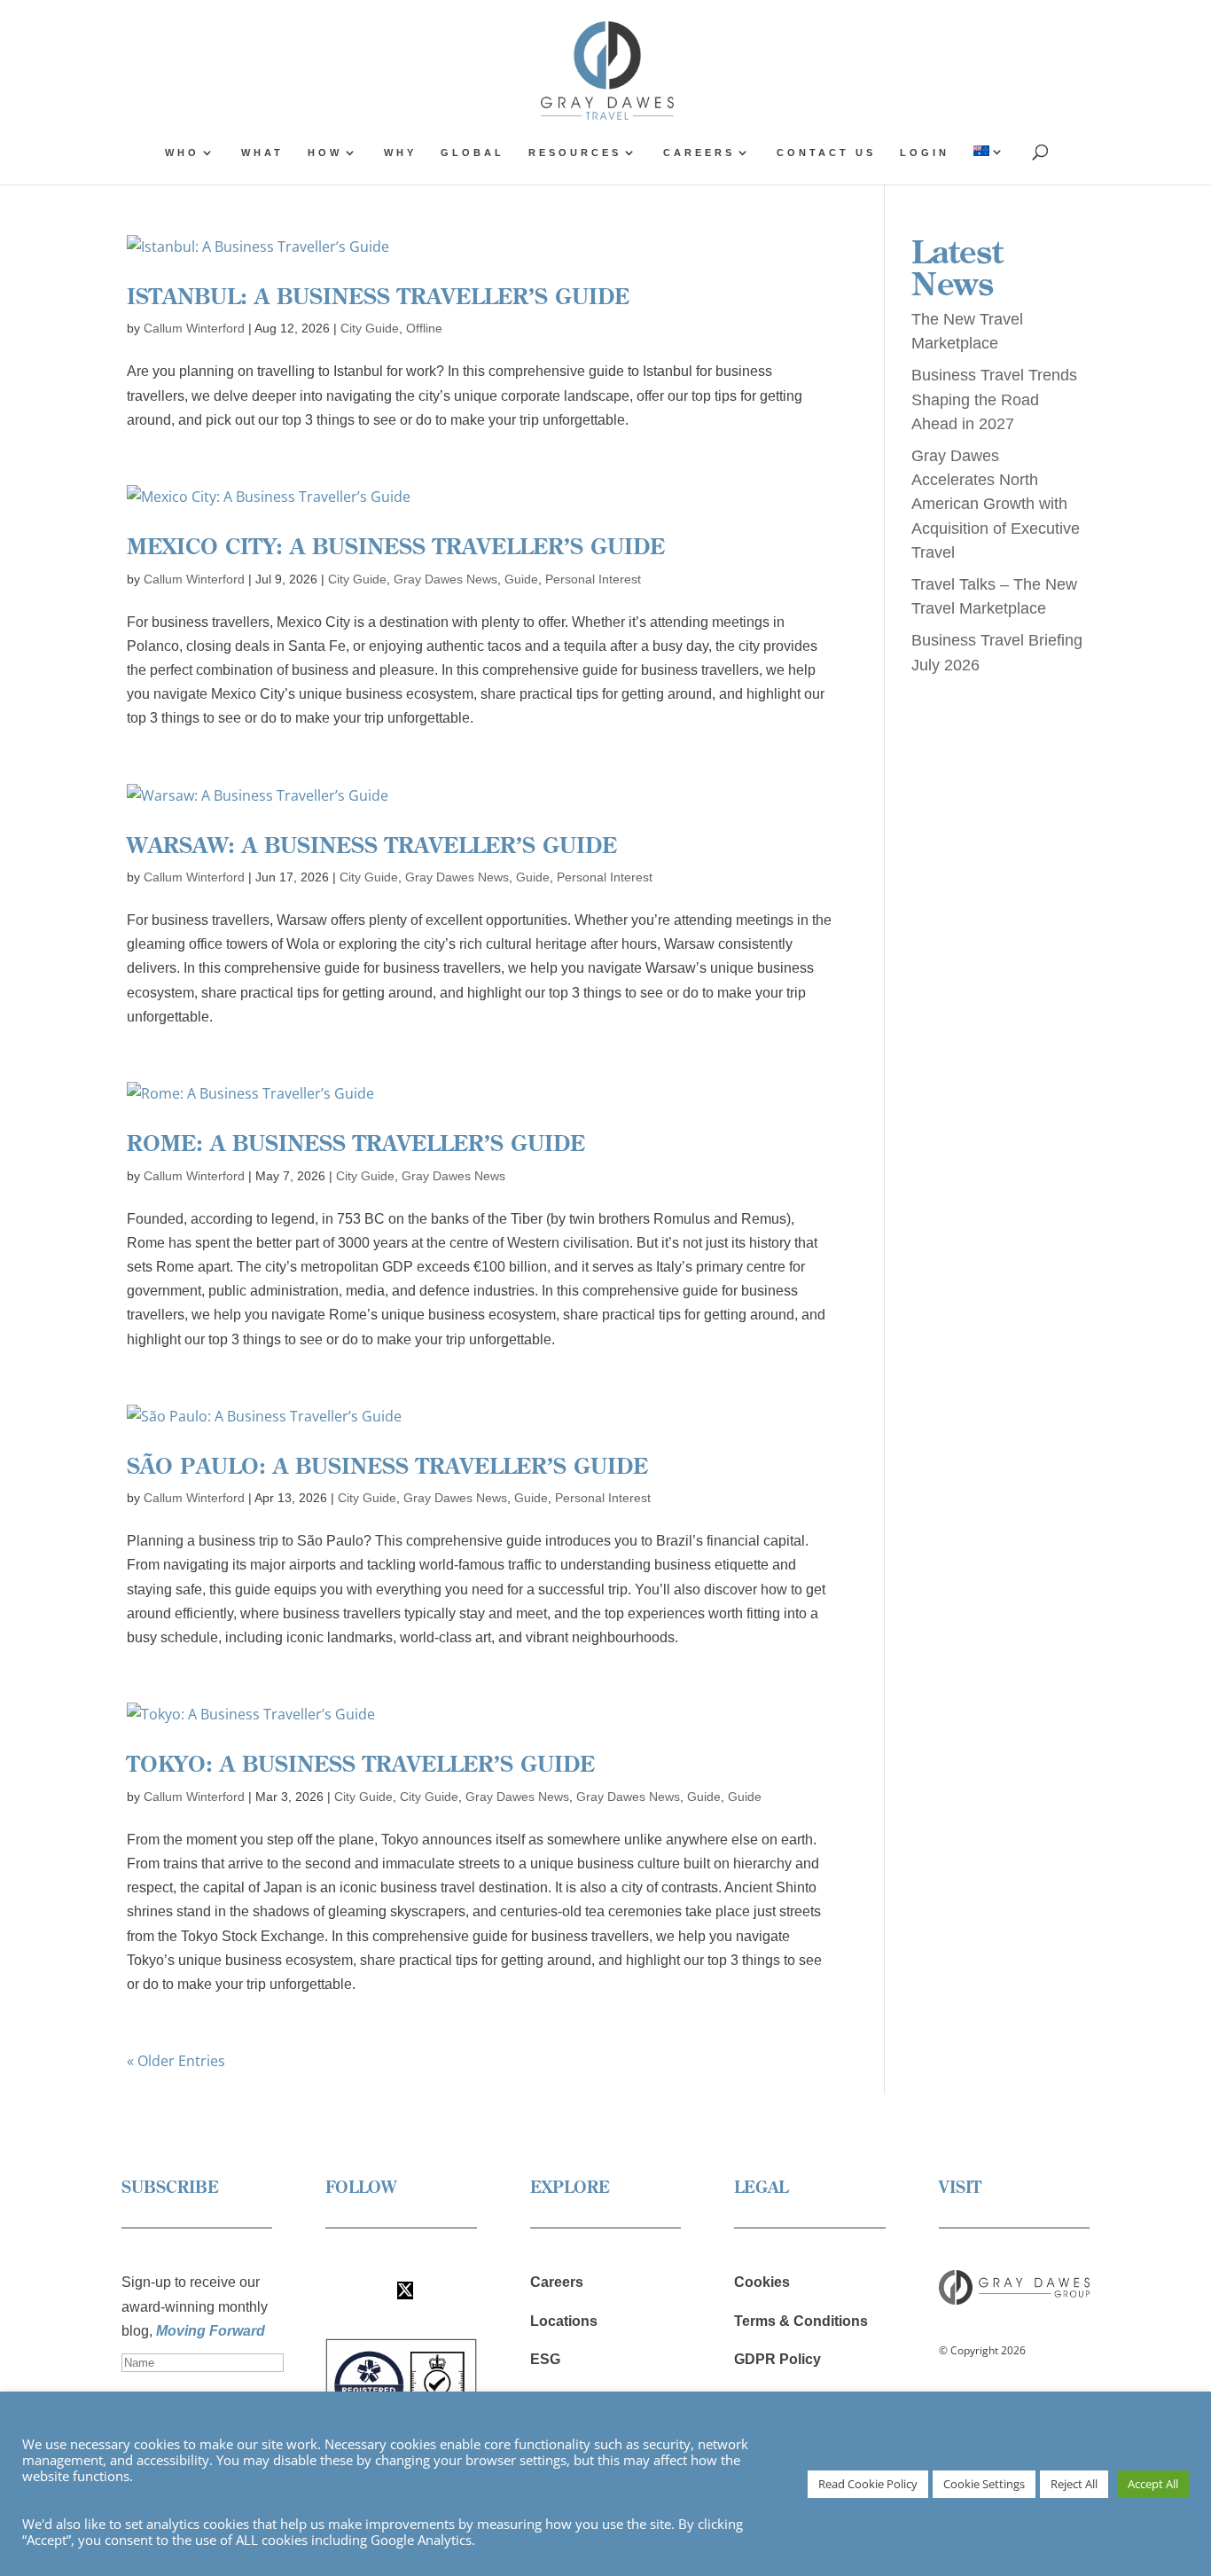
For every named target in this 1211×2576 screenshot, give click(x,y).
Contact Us (826, 153)
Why (400, 153)
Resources (575, 153)
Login (925, 153)
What (262, 153)
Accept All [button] (1153, 2484)
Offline (424, 328)
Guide (521, 579)
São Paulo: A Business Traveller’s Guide (387, 1465)
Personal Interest (593, 579)
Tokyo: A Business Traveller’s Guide (361, 1763)
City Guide (370, 328)
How (325, 153)
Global (473, 153)
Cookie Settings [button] (984, 2484)
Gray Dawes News (445, 579)
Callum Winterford (194, 328)
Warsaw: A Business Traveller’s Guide (372, 845)
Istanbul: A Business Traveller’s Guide (378, 296)
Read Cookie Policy (868, 2484)
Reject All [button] (1074, 2484)
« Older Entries (176, 2061)
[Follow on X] (405, 2290)
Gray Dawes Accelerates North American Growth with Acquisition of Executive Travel (996, 504)
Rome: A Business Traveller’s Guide (356, 1143)
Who (182, 153)
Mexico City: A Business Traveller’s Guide (396, 546)
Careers (699, 153)
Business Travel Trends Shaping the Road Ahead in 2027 (994, 399)
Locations (564, 2321)
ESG (545, 2359)
